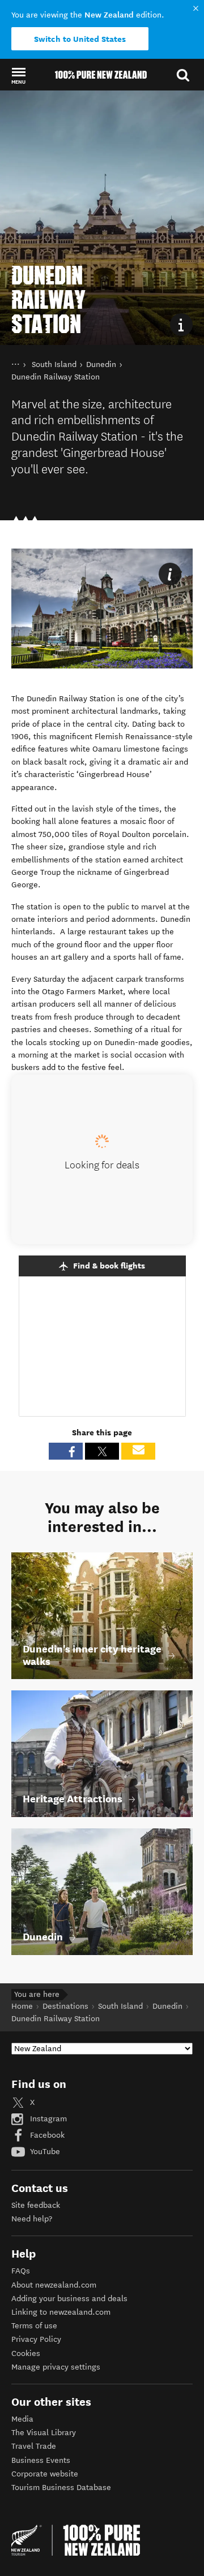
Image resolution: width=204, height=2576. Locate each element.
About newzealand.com (54, 2285)
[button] (18, 75)
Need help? (32, 2219)
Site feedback (36, 2205)
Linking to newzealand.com (61, 2312)
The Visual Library (44, 2433)
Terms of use (34, 2326)
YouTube (44, 2152)
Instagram (47, 2119)
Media (22, 2419)
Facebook (46, 2135)
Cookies (26, 2353)
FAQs (21, 2271)
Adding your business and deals (69, 2299)
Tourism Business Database (61, 2487)
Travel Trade (34, 2446)
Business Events (41, 2460)
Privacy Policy (36, 2339)
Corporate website (45, 2474)
